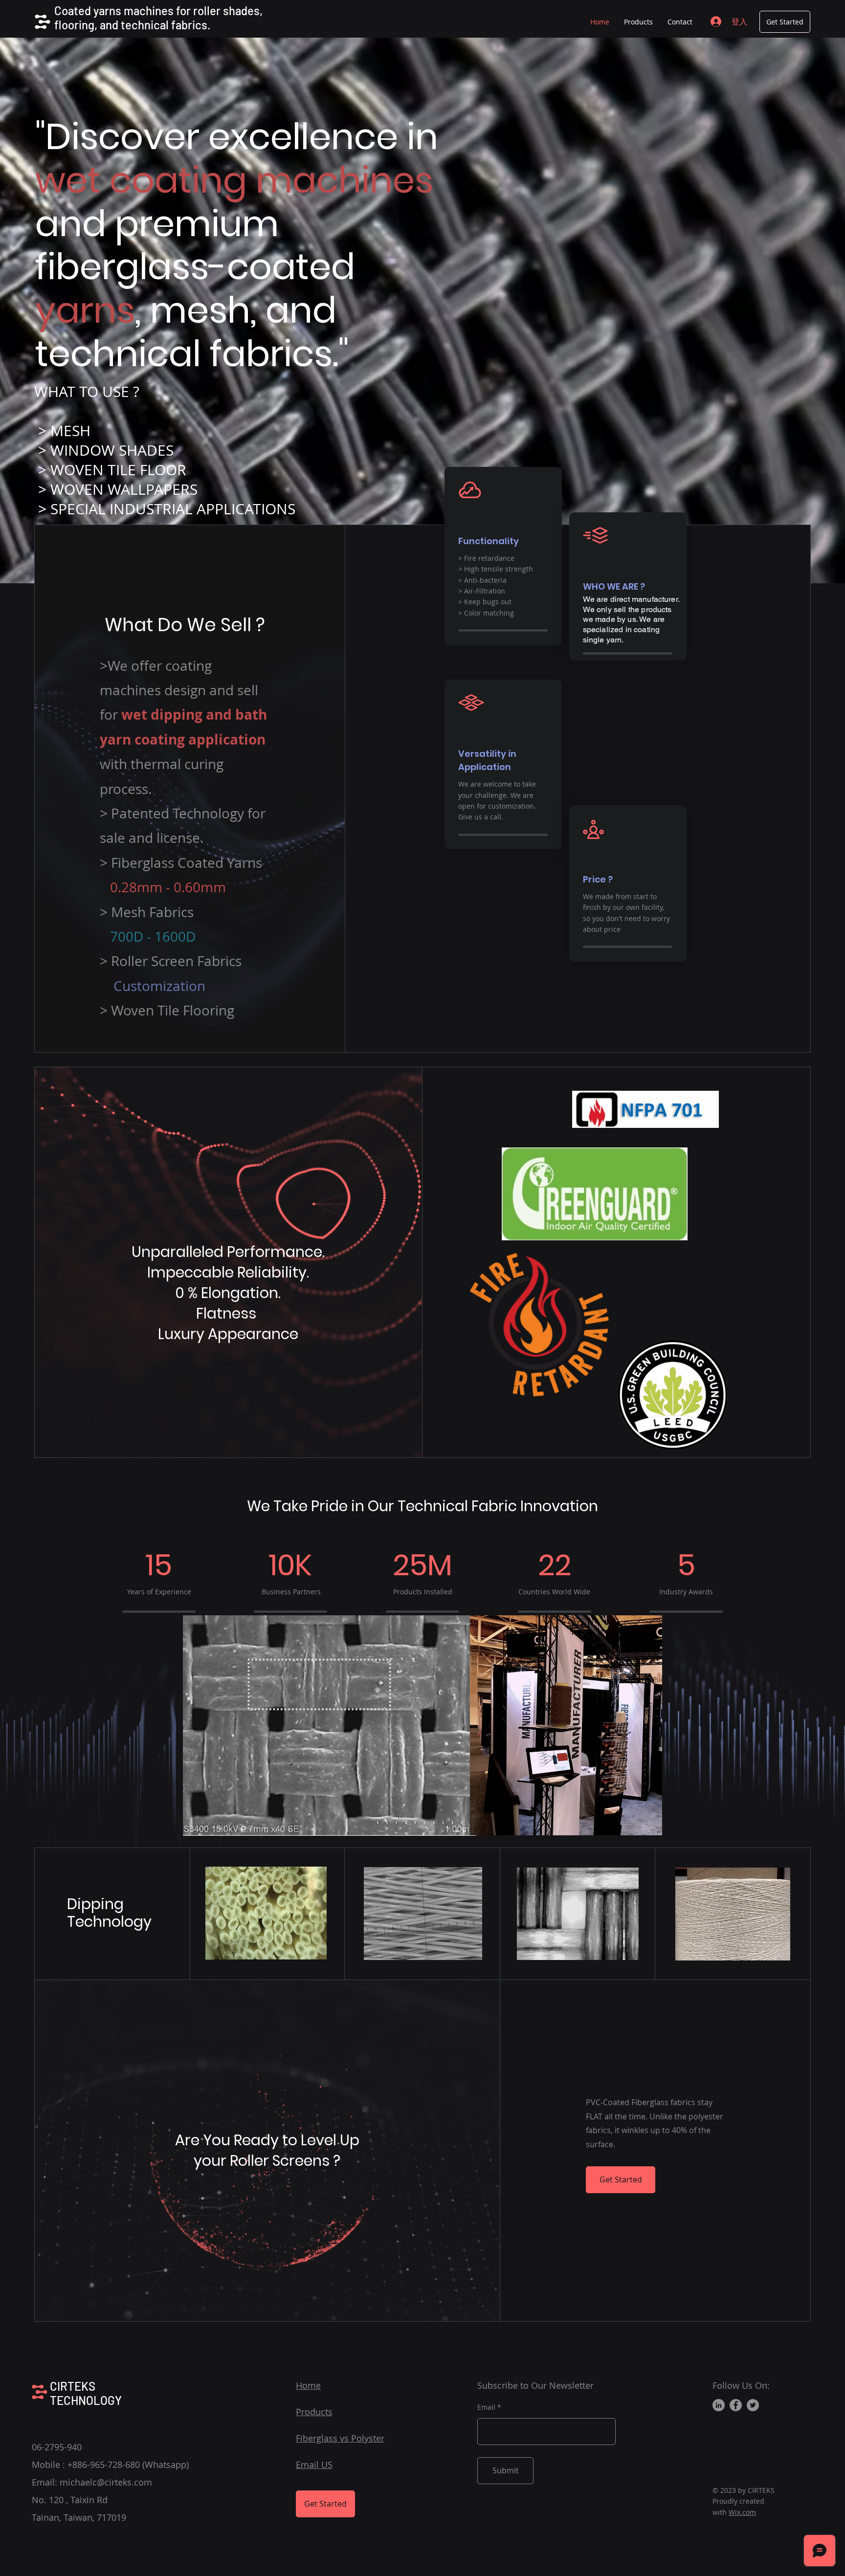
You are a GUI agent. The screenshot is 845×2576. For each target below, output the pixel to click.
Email (486, 2407)
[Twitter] (753, 2405)
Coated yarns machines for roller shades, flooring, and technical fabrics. (158, 18)
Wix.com (742, 2512)
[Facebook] (736, 2405)
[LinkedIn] (719, 2405)
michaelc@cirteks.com (106, 2482)
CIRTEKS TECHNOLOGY (86, 2393)
